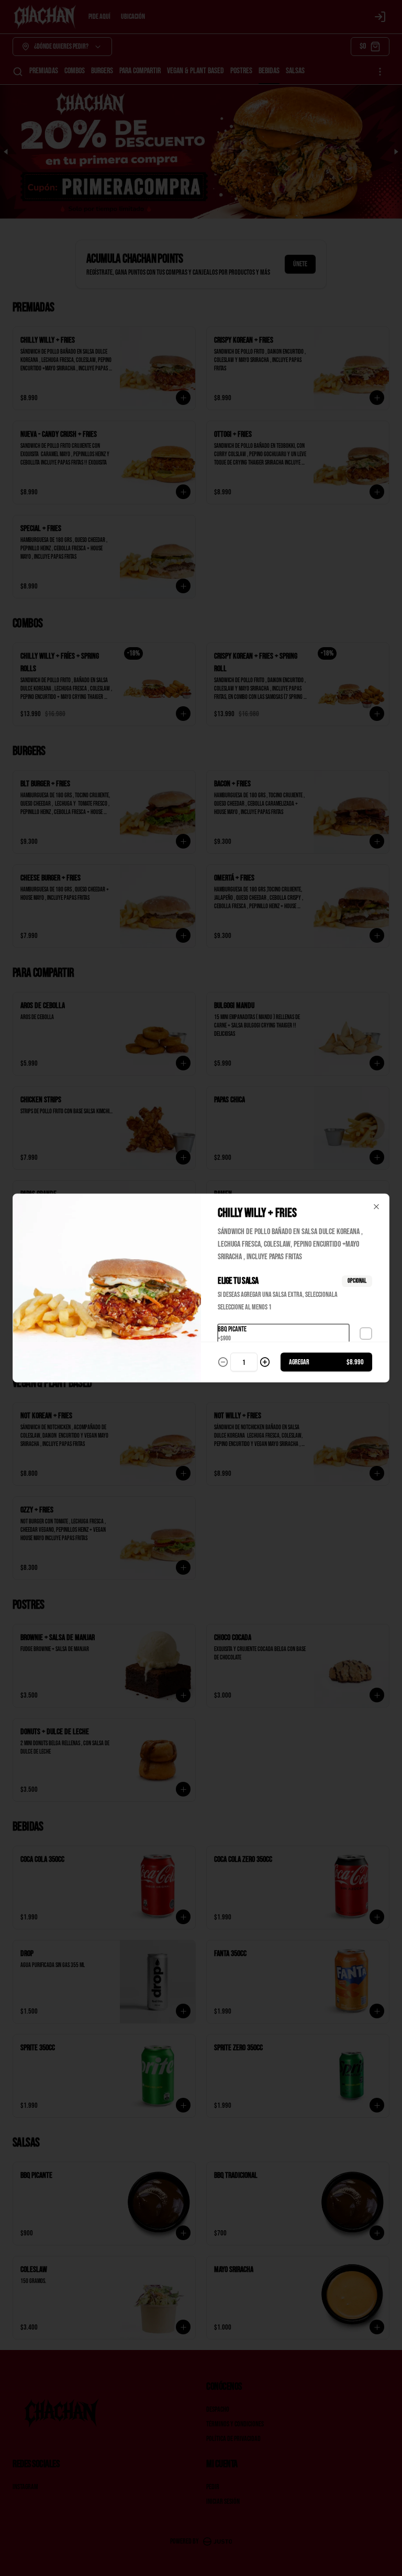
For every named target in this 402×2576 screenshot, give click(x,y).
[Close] (376, 1207)
